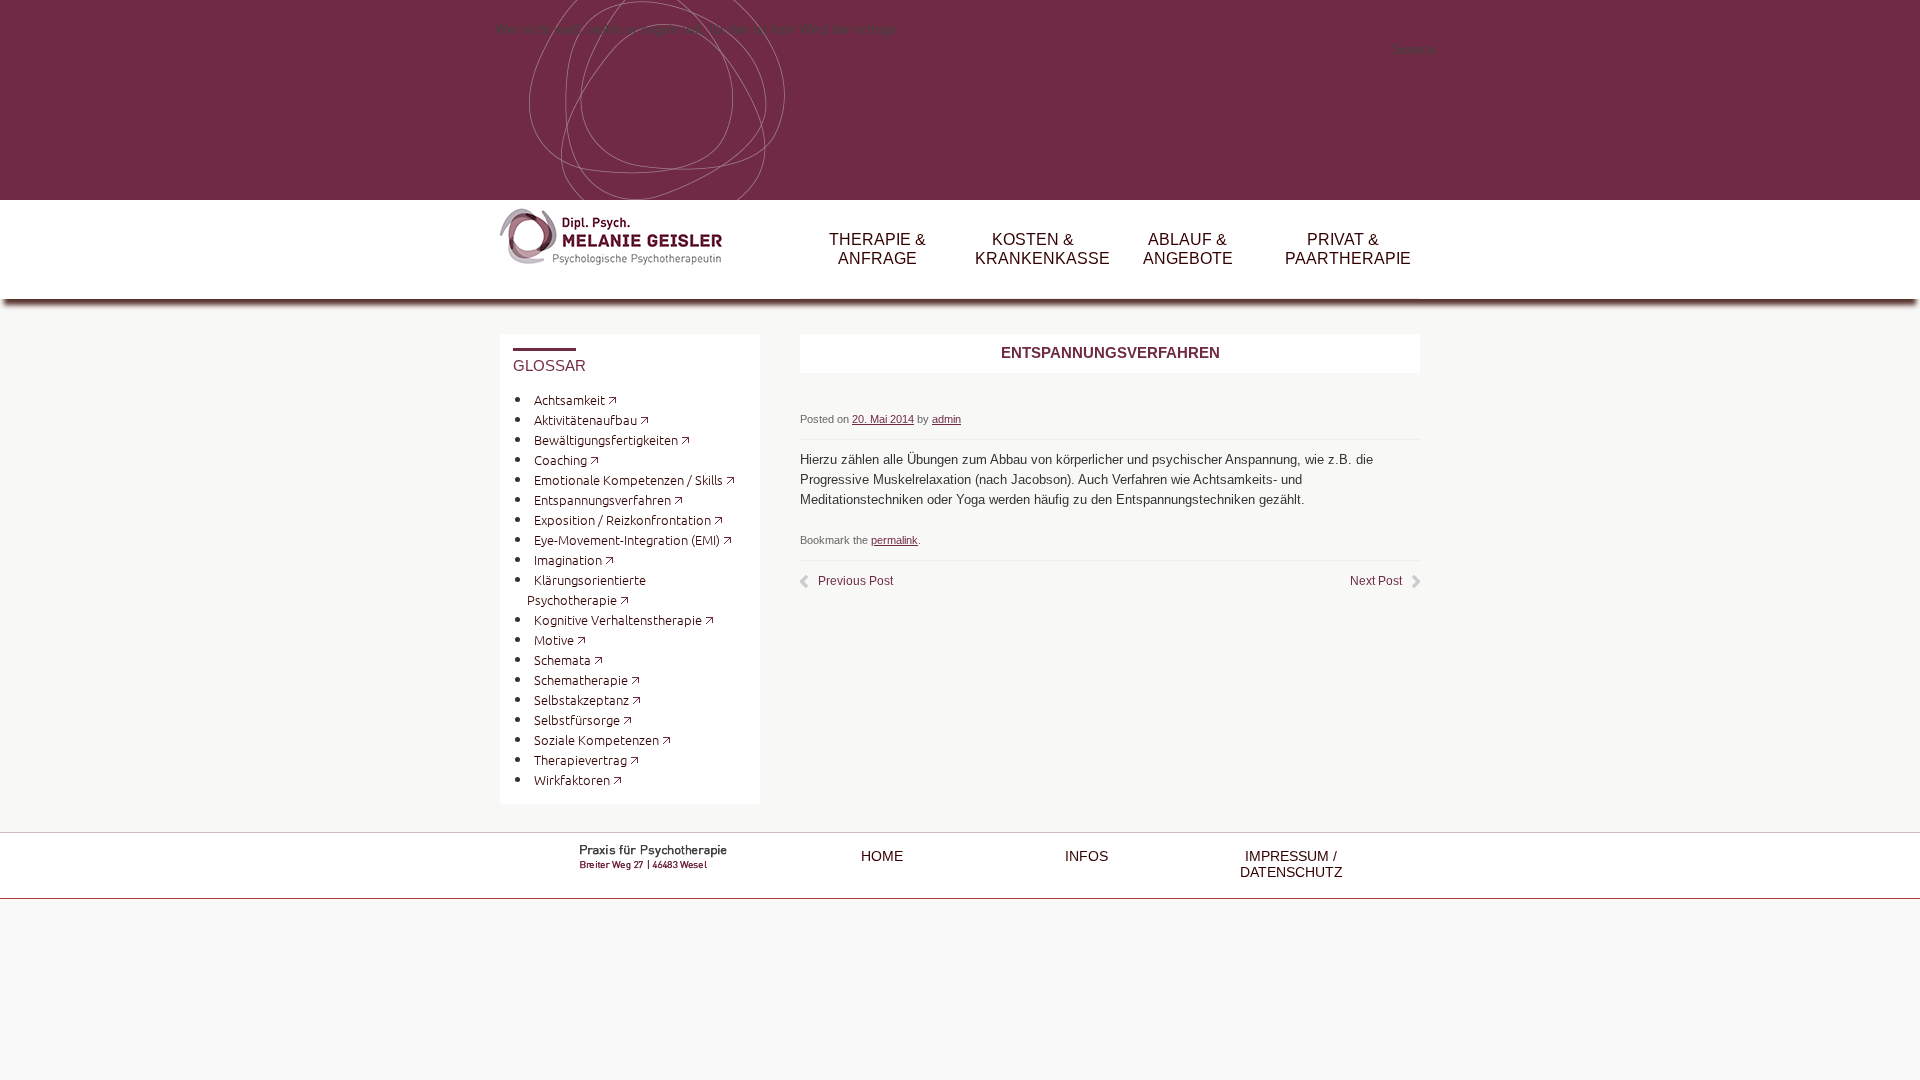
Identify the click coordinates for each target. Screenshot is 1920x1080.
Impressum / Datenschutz (1291, 864)
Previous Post (855, 581)
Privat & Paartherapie (1348, 249)
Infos (1086, 856)
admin (946, 419)
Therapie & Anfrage (877, 249)
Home (882, 856)
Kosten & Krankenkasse (1042, 249)
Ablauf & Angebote (1188, 249)
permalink (894, 540)
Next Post (1376, 581)
